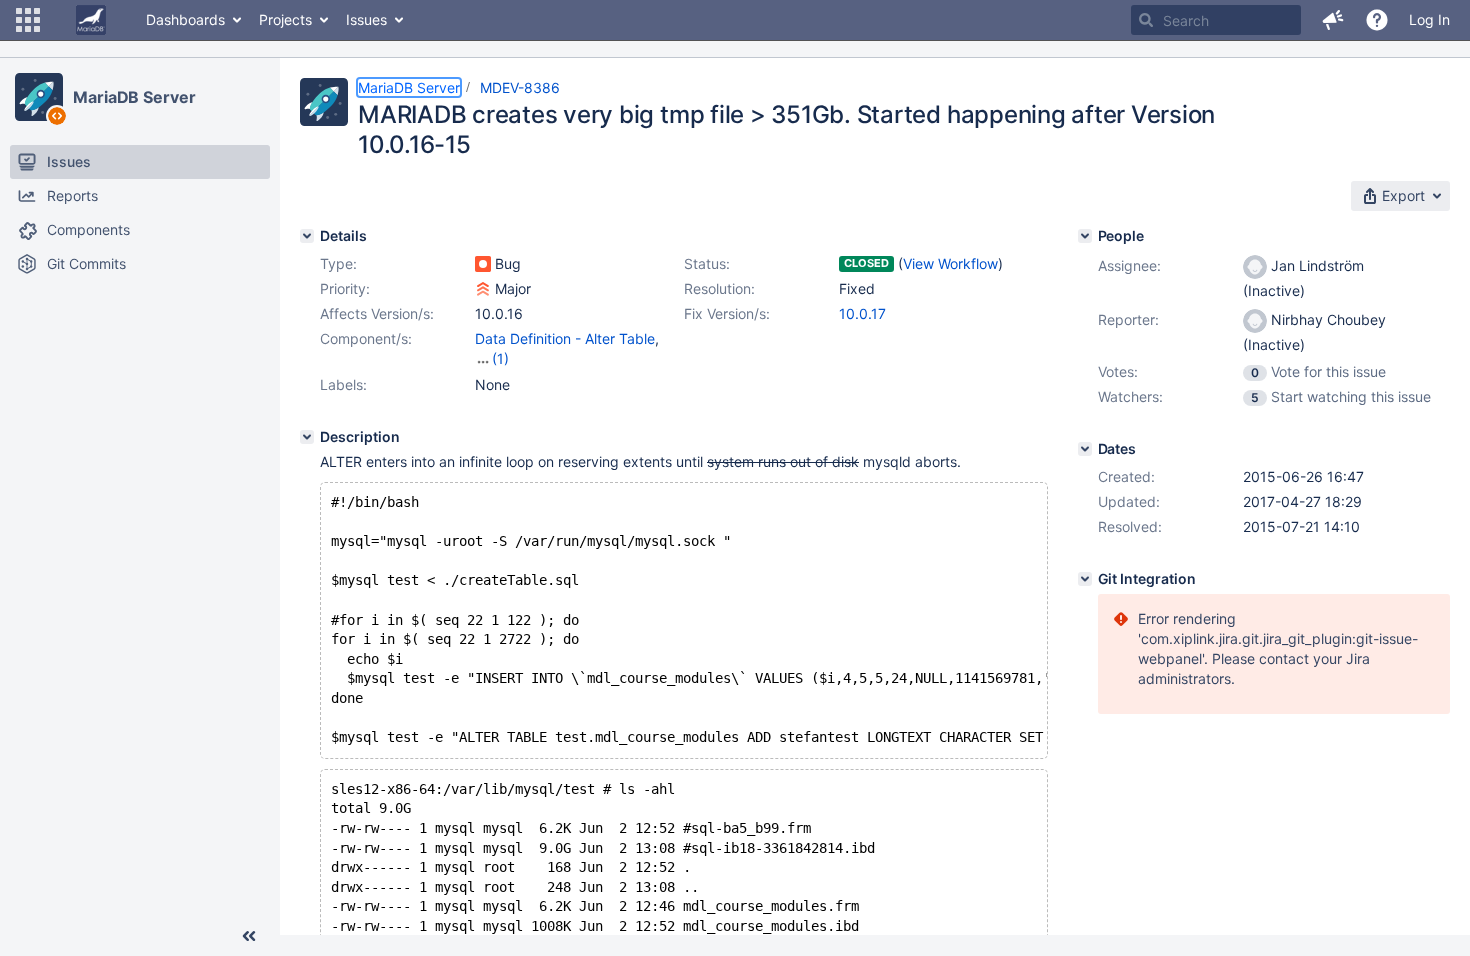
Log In (1429, 19)
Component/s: (366, 338)
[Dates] (1085, 449)
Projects (285, 19)
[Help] (1377, 20)
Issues (366, 19)
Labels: (343, 384)
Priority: (345, 288)
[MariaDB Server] (39, 97)
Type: (338, 263)
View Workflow (950, 263)
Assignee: (1129, 265)
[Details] (307, 236)
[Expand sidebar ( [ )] (249, 936)
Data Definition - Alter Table (565, 338)
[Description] (307, 437)
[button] (28, 20)
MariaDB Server (134, 97)
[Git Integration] (1085, 579)
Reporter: (1128, 319)
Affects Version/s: (377, 313)
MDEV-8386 (520, 87)
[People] (1085, 236)
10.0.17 (862, 313)
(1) (500, 358)
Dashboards (185, 19)
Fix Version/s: (727, 313)
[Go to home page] (91, 20)
